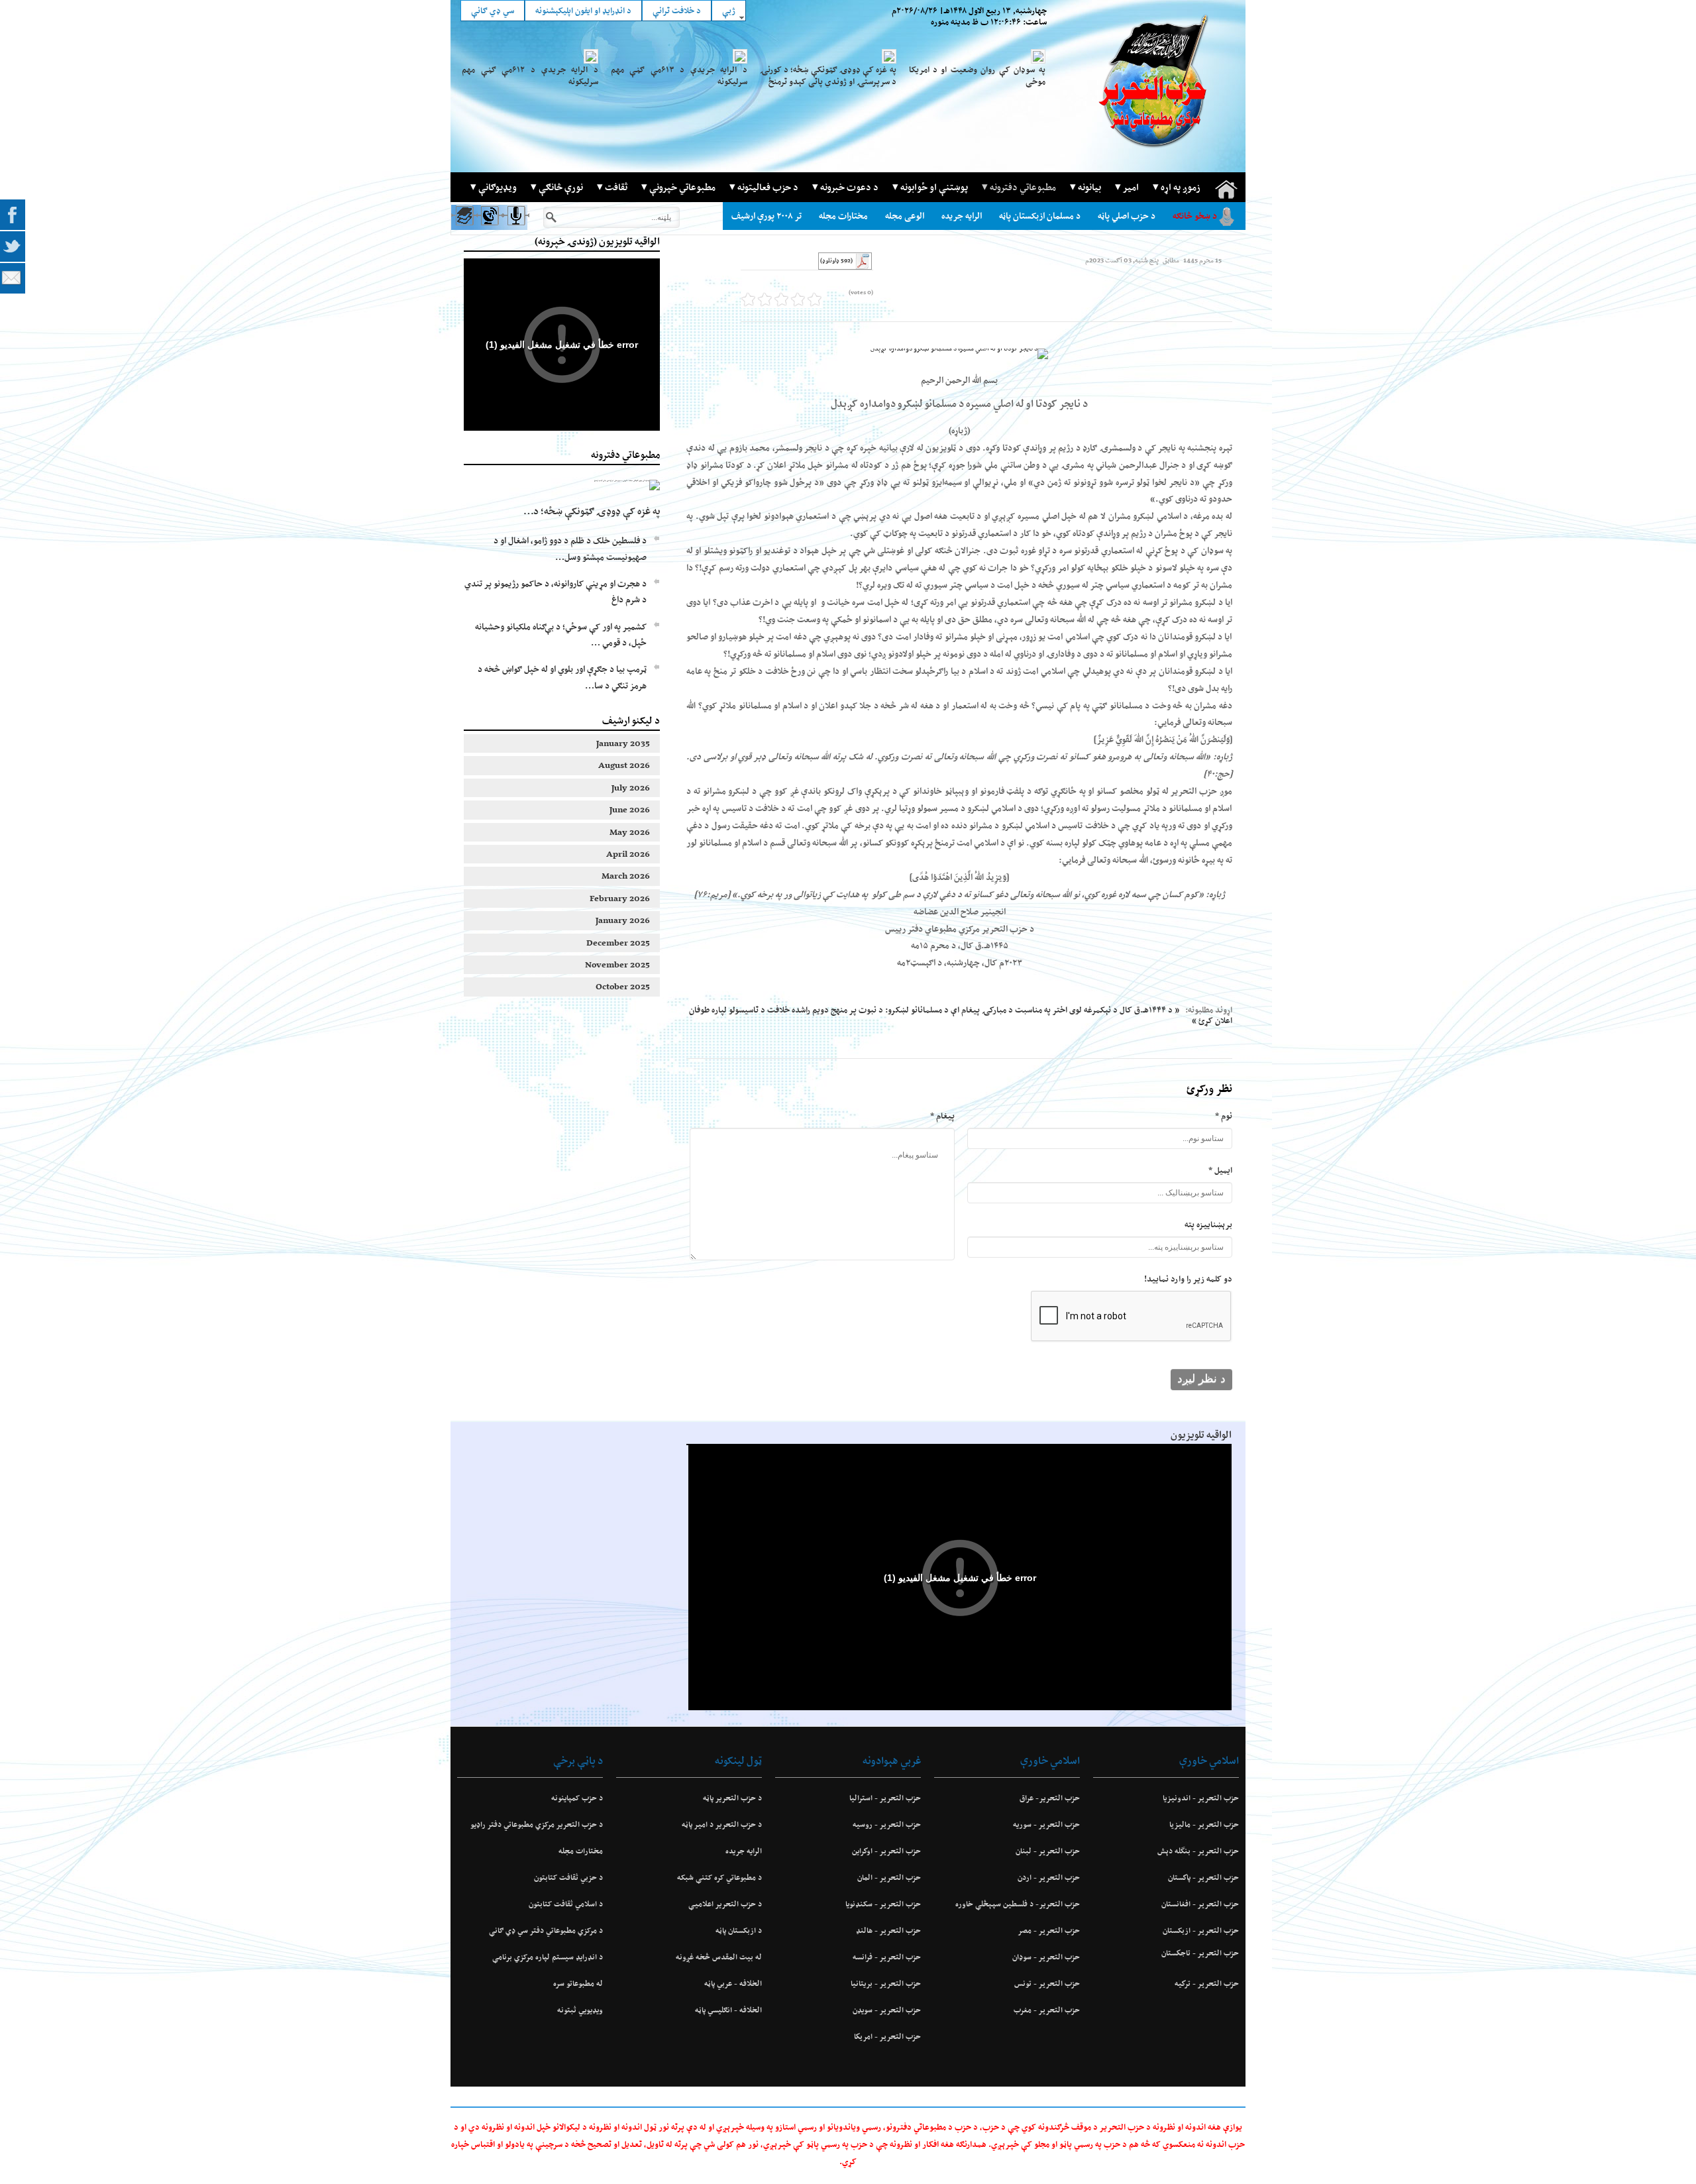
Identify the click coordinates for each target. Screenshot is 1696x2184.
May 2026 (630, 832)
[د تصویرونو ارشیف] (463, 228)
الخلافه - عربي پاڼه (733, 1983)
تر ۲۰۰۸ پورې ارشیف (767, 216)
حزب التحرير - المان (889, 1877)
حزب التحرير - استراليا (885, 1798)
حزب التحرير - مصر (1049, 1930)
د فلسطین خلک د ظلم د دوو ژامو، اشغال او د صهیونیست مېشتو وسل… (570, 548)
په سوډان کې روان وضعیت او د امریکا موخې (977, 76)
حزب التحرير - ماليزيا (1204, 1824)
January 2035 (623, 743)
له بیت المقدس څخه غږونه (719, 1957)
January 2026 (623, 920)
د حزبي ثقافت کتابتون (568, 1877)
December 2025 (618, 943)
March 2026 (626, 876)
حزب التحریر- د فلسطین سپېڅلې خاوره (1018, 1904)
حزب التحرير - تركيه (1207, 1983)
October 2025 (623, 986)
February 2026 (620, 898)
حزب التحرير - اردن (1049, 1877)
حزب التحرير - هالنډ (888, 1930)
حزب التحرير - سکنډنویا (883, 1904)
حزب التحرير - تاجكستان (1200, 1953)
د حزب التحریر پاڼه (732, 1798)
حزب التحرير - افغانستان (1200, 1904)
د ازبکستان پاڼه (739, 1930)
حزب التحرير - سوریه (1046, 1824)
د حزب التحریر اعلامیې (725, 1904)
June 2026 (630, 809)
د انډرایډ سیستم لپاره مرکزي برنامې (548, 1957)
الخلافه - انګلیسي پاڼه (728, 2010)
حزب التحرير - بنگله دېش (1198, 1851)
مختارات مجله (843, 216)
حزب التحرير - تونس (1047, 1983)
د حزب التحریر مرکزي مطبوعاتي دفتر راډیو (537, 1824)
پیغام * (942, 1116)
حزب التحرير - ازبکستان (1201, 1930)
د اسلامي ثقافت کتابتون (566, 1904)
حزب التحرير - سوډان (1046, 1957)
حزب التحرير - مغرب (1047, 2010)
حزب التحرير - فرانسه (887, 1957)
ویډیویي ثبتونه (580, 2010)
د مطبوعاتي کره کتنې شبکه (719, 1877)
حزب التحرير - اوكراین (886, 1851)
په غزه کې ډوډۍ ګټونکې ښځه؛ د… (592, 511)
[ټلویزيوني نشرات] (489, 228)
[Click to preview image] (959, 354)
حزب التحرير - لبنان (1048, 1851)
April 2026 (628, 854)
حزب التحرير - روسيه (887, 1824)
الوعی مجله (905, 216)
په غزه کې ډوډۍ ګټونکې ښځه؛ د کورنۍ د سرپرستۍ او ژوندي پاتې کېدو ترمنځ (828, 76)
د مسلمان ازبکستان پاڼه (1040, 216)
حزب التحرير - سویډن (887, 2010)
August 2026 (624, 765)
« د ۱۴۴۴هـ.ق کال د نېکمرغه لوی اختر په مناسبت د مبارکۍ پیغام (1070, 1010)
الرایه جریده (962, 216)
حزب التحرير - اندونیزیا (1201, 1798)
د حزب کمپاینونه (577, 1798)
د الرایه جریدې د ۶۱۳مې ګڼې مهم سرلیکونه (679, 76)
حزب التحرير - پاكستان (1203, 1877)
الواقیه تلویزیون (1201, 1435)
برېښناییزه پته (1208, 1224)
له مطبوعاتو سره (578, 1983)
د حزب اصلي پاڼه (1127, 216)
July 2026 (631, 788)
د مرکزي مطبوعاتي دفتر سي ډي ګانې (546, 1930)
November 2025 (617, 964)
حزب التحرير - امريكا (887, 2036)
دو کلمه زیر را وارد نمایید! (1188, 1279)
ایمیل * (1220, 1170)
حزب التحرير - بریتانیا (886, 1983)
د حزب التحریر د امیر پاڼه (722, 1824)
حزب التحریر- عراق (1050, 1798)
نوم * (1224, 1116)
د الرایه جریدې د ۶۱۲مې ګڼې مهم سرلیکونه (530, 76)
